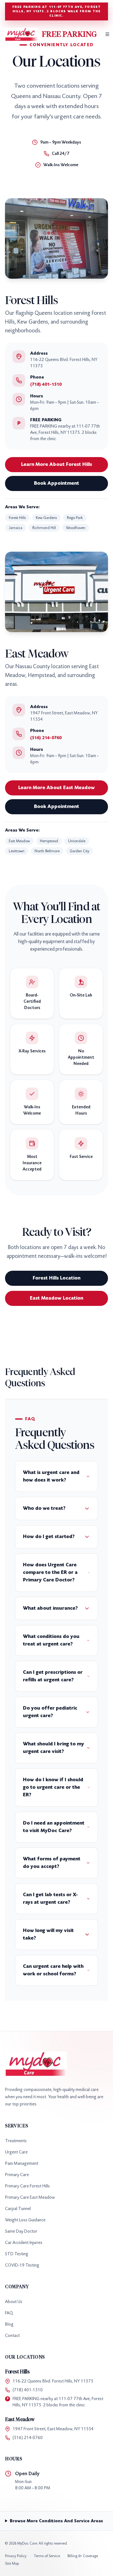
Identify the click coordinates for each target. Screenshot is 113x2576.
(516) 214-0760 (46, 738)
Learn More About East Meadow (56, 788)
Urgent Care (16, 2152)
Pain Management (22, 2163)
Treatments (16, 2141)
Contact (12, 2336)
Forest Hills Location (56, 1278)
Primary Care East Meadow (30, 2197)
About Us (14, 2302)
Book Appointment (56, 483)
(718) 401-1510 (46, 384)
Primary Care (17, 2175)
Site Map (12, 2563)
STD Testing (17, 2254)
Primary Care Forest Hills (27, 2186)
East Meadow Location (56, 1298)
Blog (9, 2324)
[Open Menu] (107, 34)
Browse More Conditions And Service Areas (56, 2521)
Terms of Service (47, 2556)
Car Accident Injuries (24, 2243)
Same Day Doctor (21, 2231)
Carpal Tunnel (18, 2209)
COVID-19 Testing (22, 2265)
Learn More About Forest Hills (56, 464)
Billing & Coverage (83, 2556)
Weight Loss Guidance (25, 2220)
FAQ (9, 2313)
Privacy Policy (16, 2556)
